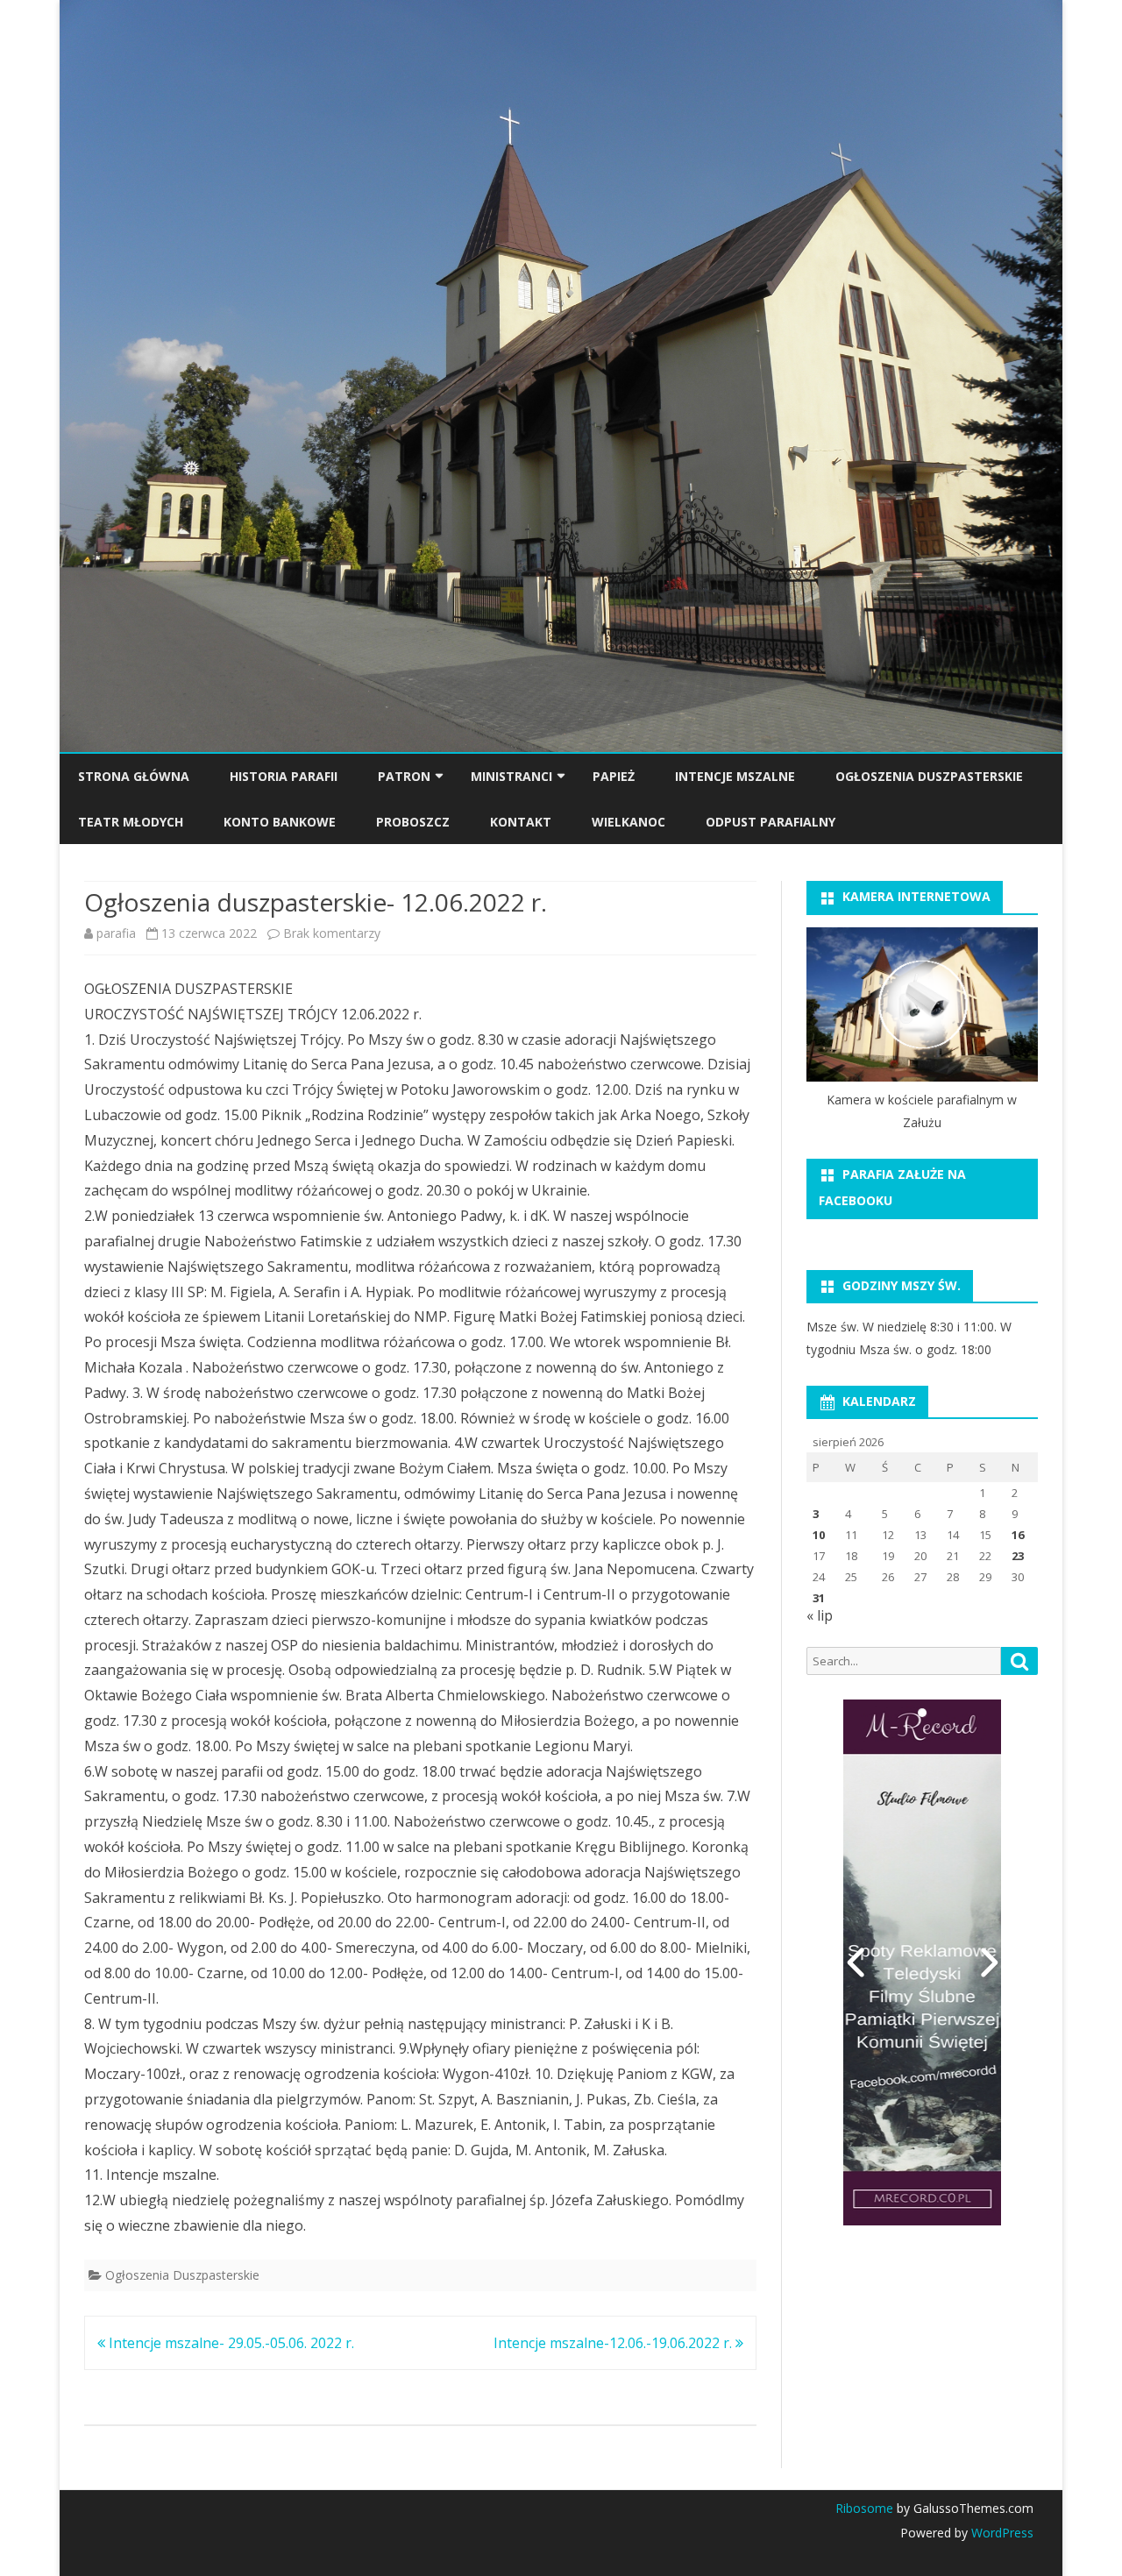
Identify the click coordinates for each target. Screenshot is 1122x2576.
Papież (614, 776)
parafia (116, 933)
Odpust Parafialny (770, 822)
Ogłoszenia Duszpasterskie (929, 776)
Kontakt (521, 822)
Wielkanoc (628, 822)
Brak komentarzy (332, 933)
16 (1018, 1535)
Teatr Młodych (131, 822)
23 (1018, 1556)
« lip (820, 1615)
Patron (404, 776)
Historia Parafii (284, 776)
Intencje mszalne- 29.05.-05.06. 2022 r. (230, 2343)
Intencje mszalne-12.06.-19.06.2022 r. (614, 2343)
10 (819, 1535)
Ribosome (864, 2508)
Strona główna (134, 776)
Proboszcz (413, 822)
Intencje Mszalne (735, 776)
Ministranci (511, 776)
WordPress (1001, 2533)
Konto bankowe (280, 822)
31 (819, 1598)
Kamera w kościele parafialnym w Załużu (922, 1111)
